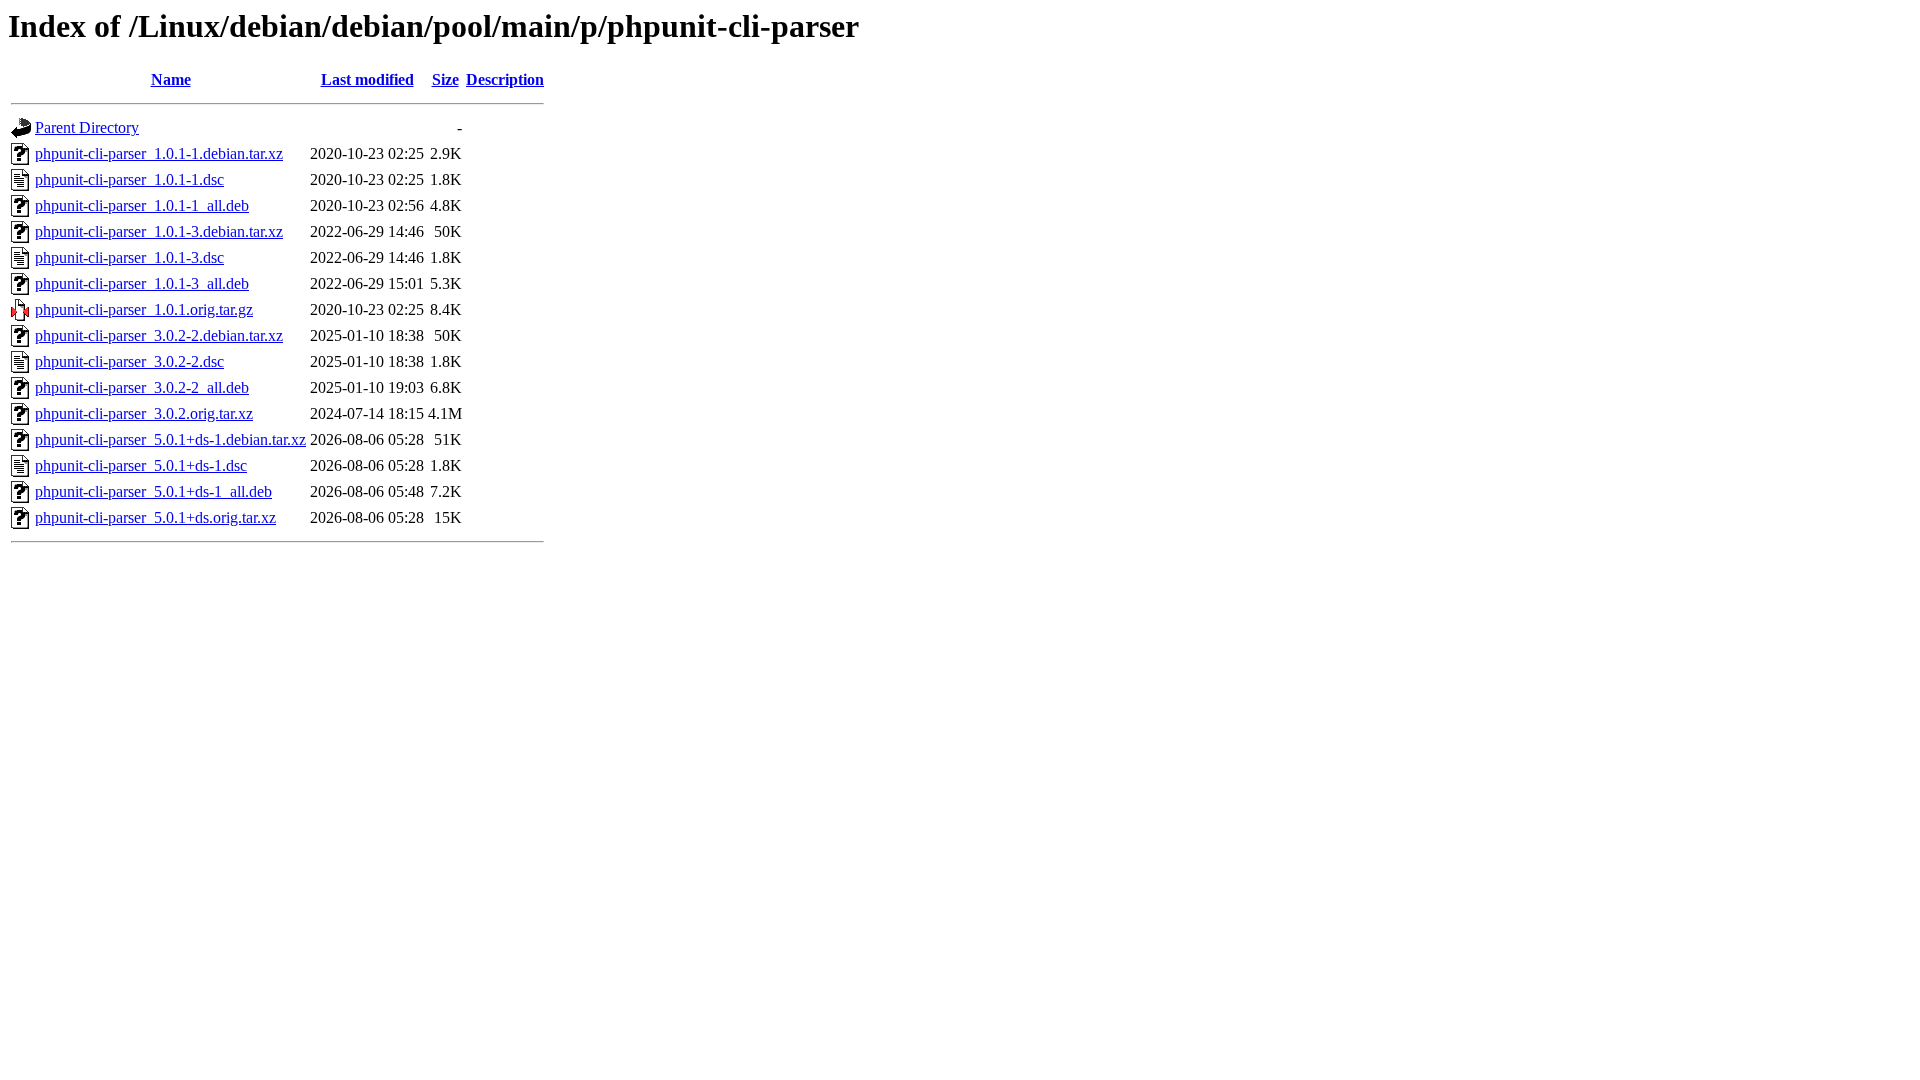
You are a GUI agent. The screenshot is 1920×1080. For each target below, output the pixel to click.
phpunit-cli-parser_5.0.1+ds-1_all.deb (153, 491)
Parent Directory (87, 127)
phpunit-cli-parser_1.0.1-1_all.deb (142, 205)
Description (505, 79)
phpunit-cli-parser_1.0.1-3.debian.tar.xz (159, 231)
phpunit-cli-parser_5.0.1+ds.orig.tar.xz (155, 517)
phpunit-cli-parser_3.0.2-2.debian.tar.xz (159, 335)
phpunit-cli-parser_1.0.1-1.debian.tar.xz (159, 153)
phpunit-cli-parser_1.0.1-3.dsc (129, 257)
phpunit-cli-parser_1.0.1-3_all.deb (142, 283)
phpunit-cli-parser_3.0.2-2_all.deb (142, 387)
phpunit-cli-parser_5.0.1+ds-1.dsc (141, 465)
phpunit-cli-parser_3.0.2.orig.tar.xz (144, 413)
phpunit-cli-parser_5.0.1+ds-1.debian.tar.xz (170, 439)
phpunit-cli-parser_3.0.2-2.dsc (129, 361)
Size (445, 79)
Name (171, 79)
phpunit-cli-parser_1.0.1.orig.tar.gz (144, 309)
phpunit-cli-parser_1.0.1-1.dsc (129, 179)
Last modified (367, 79)
